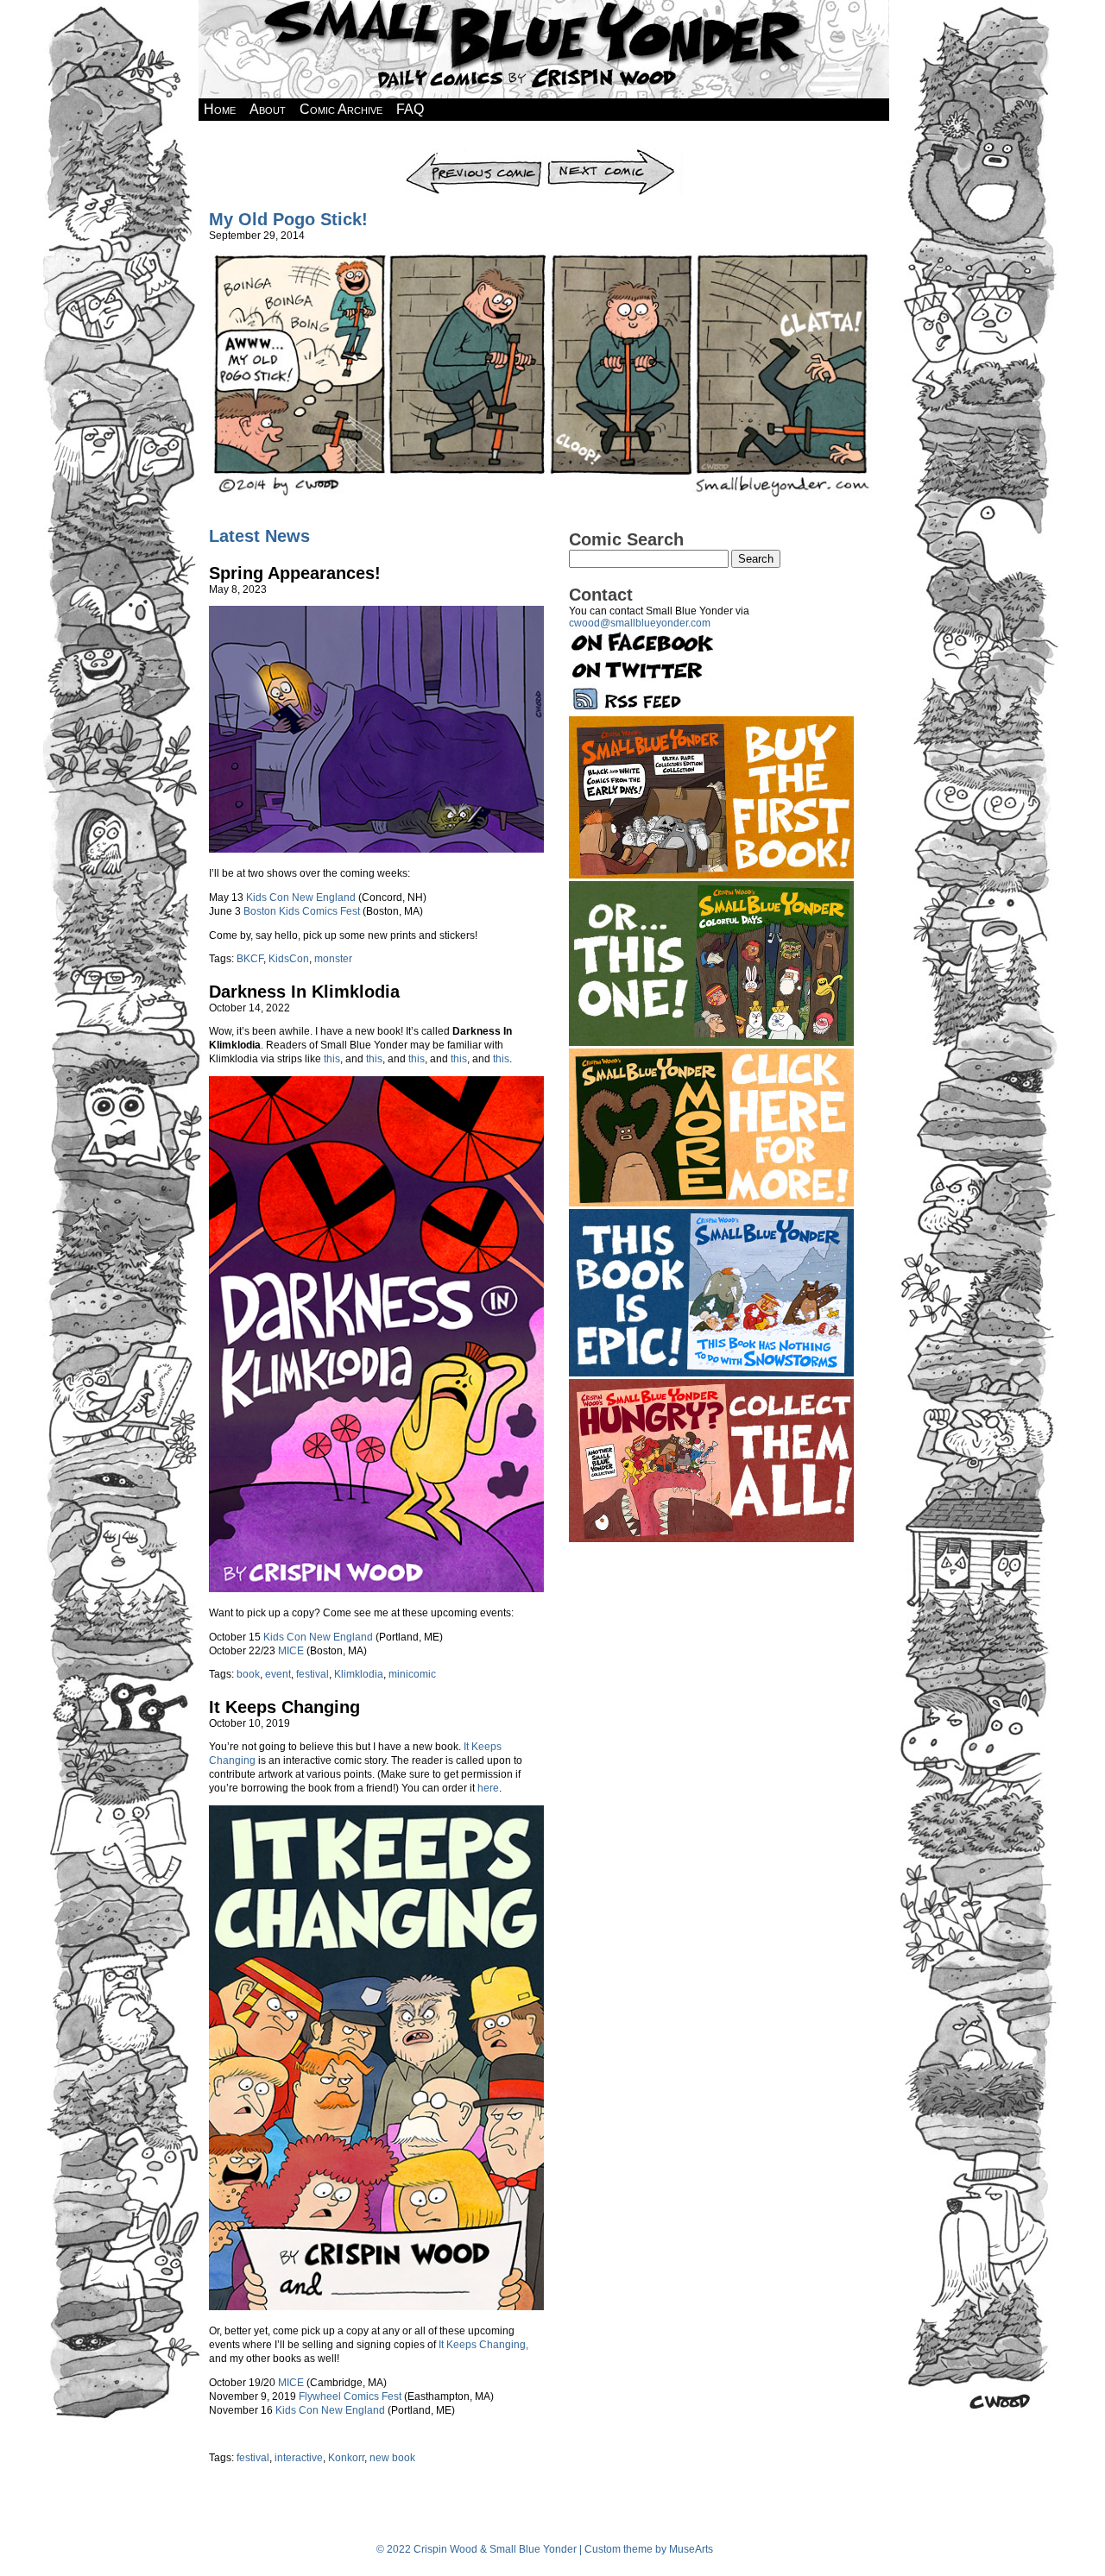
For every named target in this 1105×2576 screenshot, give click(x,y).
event (278, 1674)
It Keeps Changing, (483, 2345)
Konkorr (346, 2458)
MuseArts (691, 2549)
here (488, 1788)
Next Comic (614, 154)
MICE (291, 1651)
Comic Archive (341, 109)
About (268, 109)
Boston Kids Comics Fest (302, 911)
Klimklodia (359, 1674)
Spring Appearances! (295, 573)
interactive (299, 2458)
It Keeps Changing (284, 1707)
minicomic (412, 1674)
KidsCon (289, 959)
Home (220, 109)
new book (392, 2458)
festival (313, 1674)
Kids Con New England (301, 898)
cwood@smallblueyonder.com (640, 623)
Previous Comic (474, 154)
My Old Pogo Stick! (288, 219)
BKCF (250, 959)
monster (333, 959)
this (332, 1059)
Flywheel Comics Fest (350, 2396)
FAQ (410, 109)
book (248, 1674)
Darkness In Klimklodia (304, 992)
